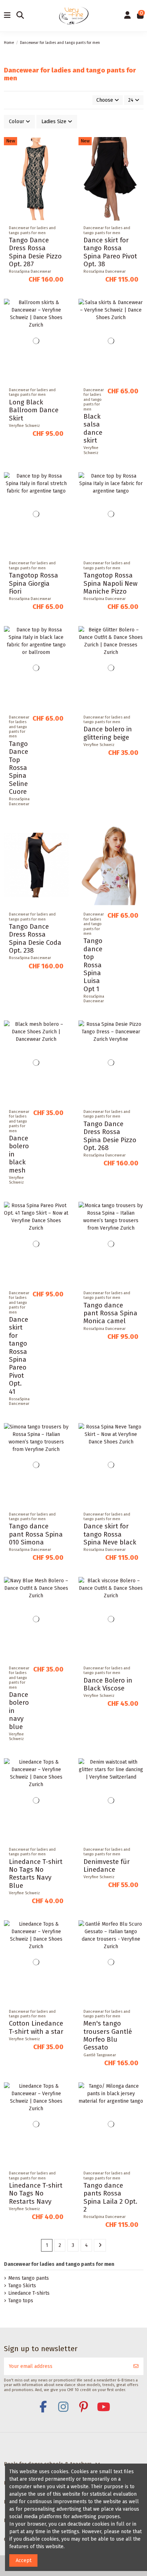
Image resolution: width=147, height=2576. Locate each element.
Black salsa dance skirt (93, 429)
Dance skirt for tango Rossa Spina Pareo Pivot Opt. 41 (19, 1356)
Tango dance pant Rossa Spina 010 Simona (36, 1534)
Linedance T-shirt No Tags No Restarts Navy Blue (36, 1874)
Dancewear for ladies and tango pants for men (59, 2264)
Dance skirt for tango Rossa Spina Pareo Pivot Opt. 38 (110, 252)
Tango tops (21, 2301)
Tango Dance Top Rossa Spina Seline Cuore (19, 768)
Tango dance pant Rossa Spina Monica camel (110, 1313)
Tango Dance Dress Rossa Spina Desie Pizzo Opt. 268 (110, 1136)
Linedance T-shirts (29, 2293)
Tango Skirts (22, 2286)
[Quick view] (63, 173)
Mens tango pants (29, 2278)
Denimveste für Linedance (107, 1866)
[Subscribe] (136, 2366)
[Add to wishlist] (63, 148)
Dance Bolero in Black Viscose (108, 1684)
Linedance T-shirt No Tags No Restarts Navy (36, 2194)
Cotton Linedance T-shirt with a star (36, 2027)
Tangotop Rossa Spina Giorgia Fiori (34, 583)
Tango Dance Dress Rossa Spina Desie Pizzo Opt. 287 (35, 252)
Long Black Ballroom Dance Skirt (34, 410)
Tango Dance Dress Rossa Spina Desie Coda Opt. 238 (35, 939)
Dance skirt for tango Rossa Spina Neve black (110, 1534)
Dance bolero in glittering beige (108, 733)
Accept (24, 2560)
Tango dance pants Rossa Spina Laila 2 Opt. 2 (110, 2197)
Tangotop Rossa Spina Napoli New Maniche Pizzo (110, 583)
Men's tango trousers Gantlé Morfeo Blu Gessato (108, 2035)
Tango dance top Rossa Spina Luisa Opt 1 (93, 965)
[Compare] (63, 160)
